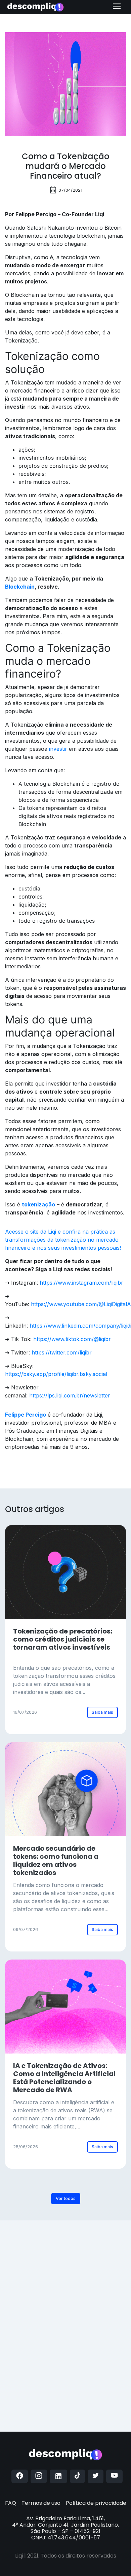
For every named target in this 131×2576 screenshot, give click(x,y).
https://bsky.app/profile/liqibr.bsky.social (56, 1374)
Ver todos (66, 2198)
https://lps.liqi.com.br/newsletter (70, 1395)
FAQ (11, 2503)
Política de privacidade (96, 2503)
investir (58, 749)
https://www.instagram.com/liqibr (81, 1283)
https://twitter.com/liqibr (62, 1352)
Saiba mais (102, 1712)
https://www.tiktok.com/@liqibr (72, 1339)
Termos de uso (41, 2503)
